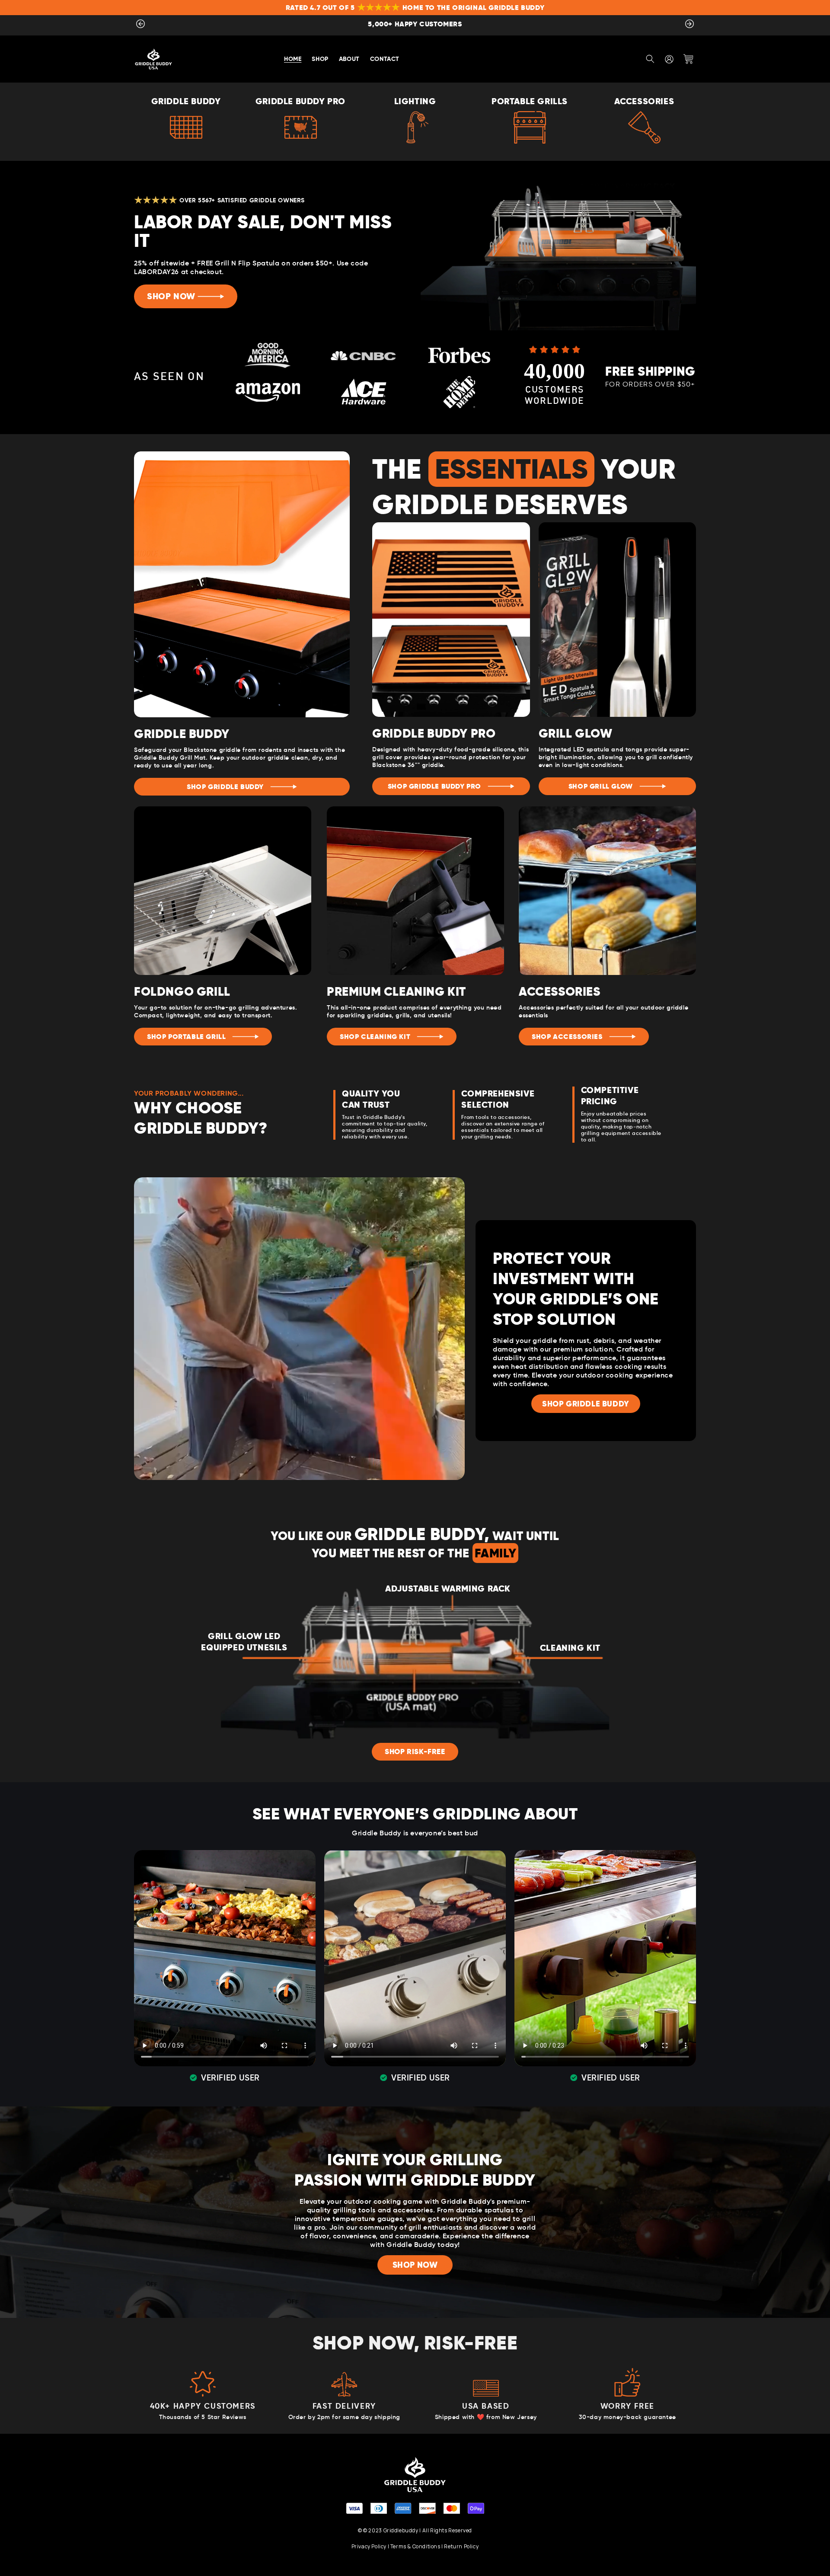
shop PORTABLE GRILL (186, 1037)
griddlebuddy (401, 2530)
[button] (650, 59)
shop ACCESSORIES (567, 1037)
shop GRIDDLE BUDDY (225, 787)
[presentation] (140, 26)
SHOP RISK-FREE (415, 1752)
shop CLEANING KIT (375, 1037)
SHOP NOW (171, 296)
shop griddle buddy (586, 1404)
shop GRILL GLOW (601, 786)
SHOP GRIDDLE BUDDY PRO (434, 786)
